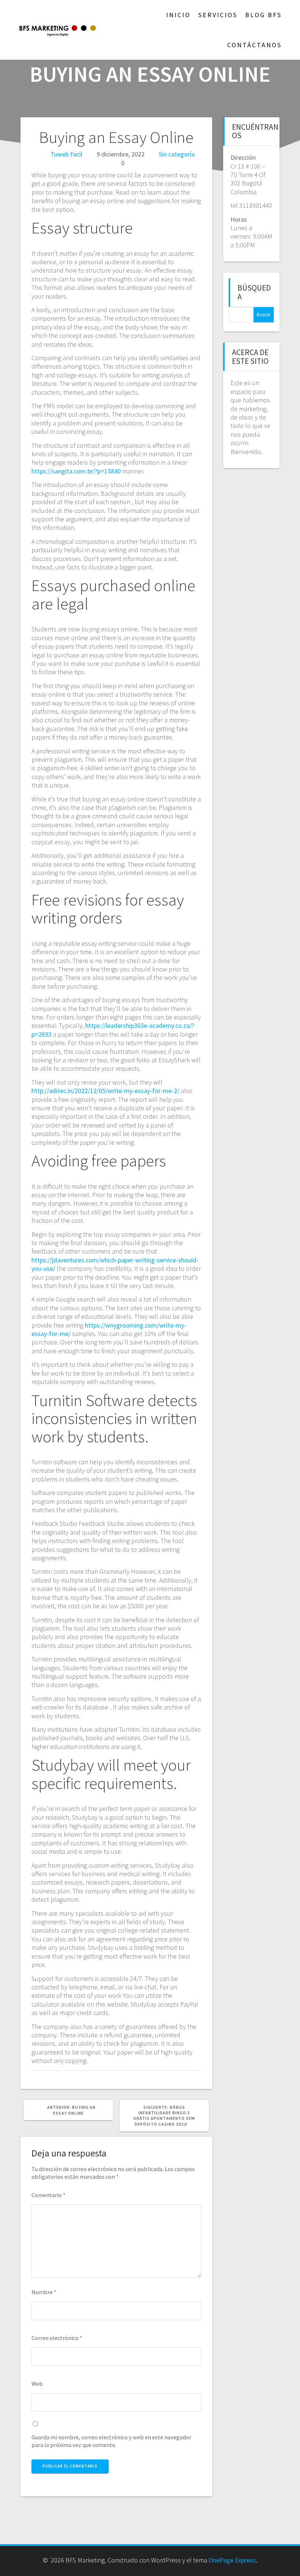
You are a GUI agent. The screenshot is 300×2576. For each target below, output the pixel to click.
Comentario (48, 2195)
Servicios (218, 15)
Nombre (44, 2292)
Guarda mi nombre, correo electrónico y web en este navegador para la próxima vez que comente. (111, 2441)
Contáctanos (254, 45)
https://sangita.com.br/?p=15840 (76, 471)
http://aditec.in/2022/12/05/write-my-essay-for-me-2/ (105, 1091)
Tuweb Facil (66, 154)
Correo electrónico (57, 2338)
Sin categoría (177, 154)
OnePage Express (232, 2560)
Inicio (178, 15)
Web (37, 2384)
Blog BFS (263, 15)
